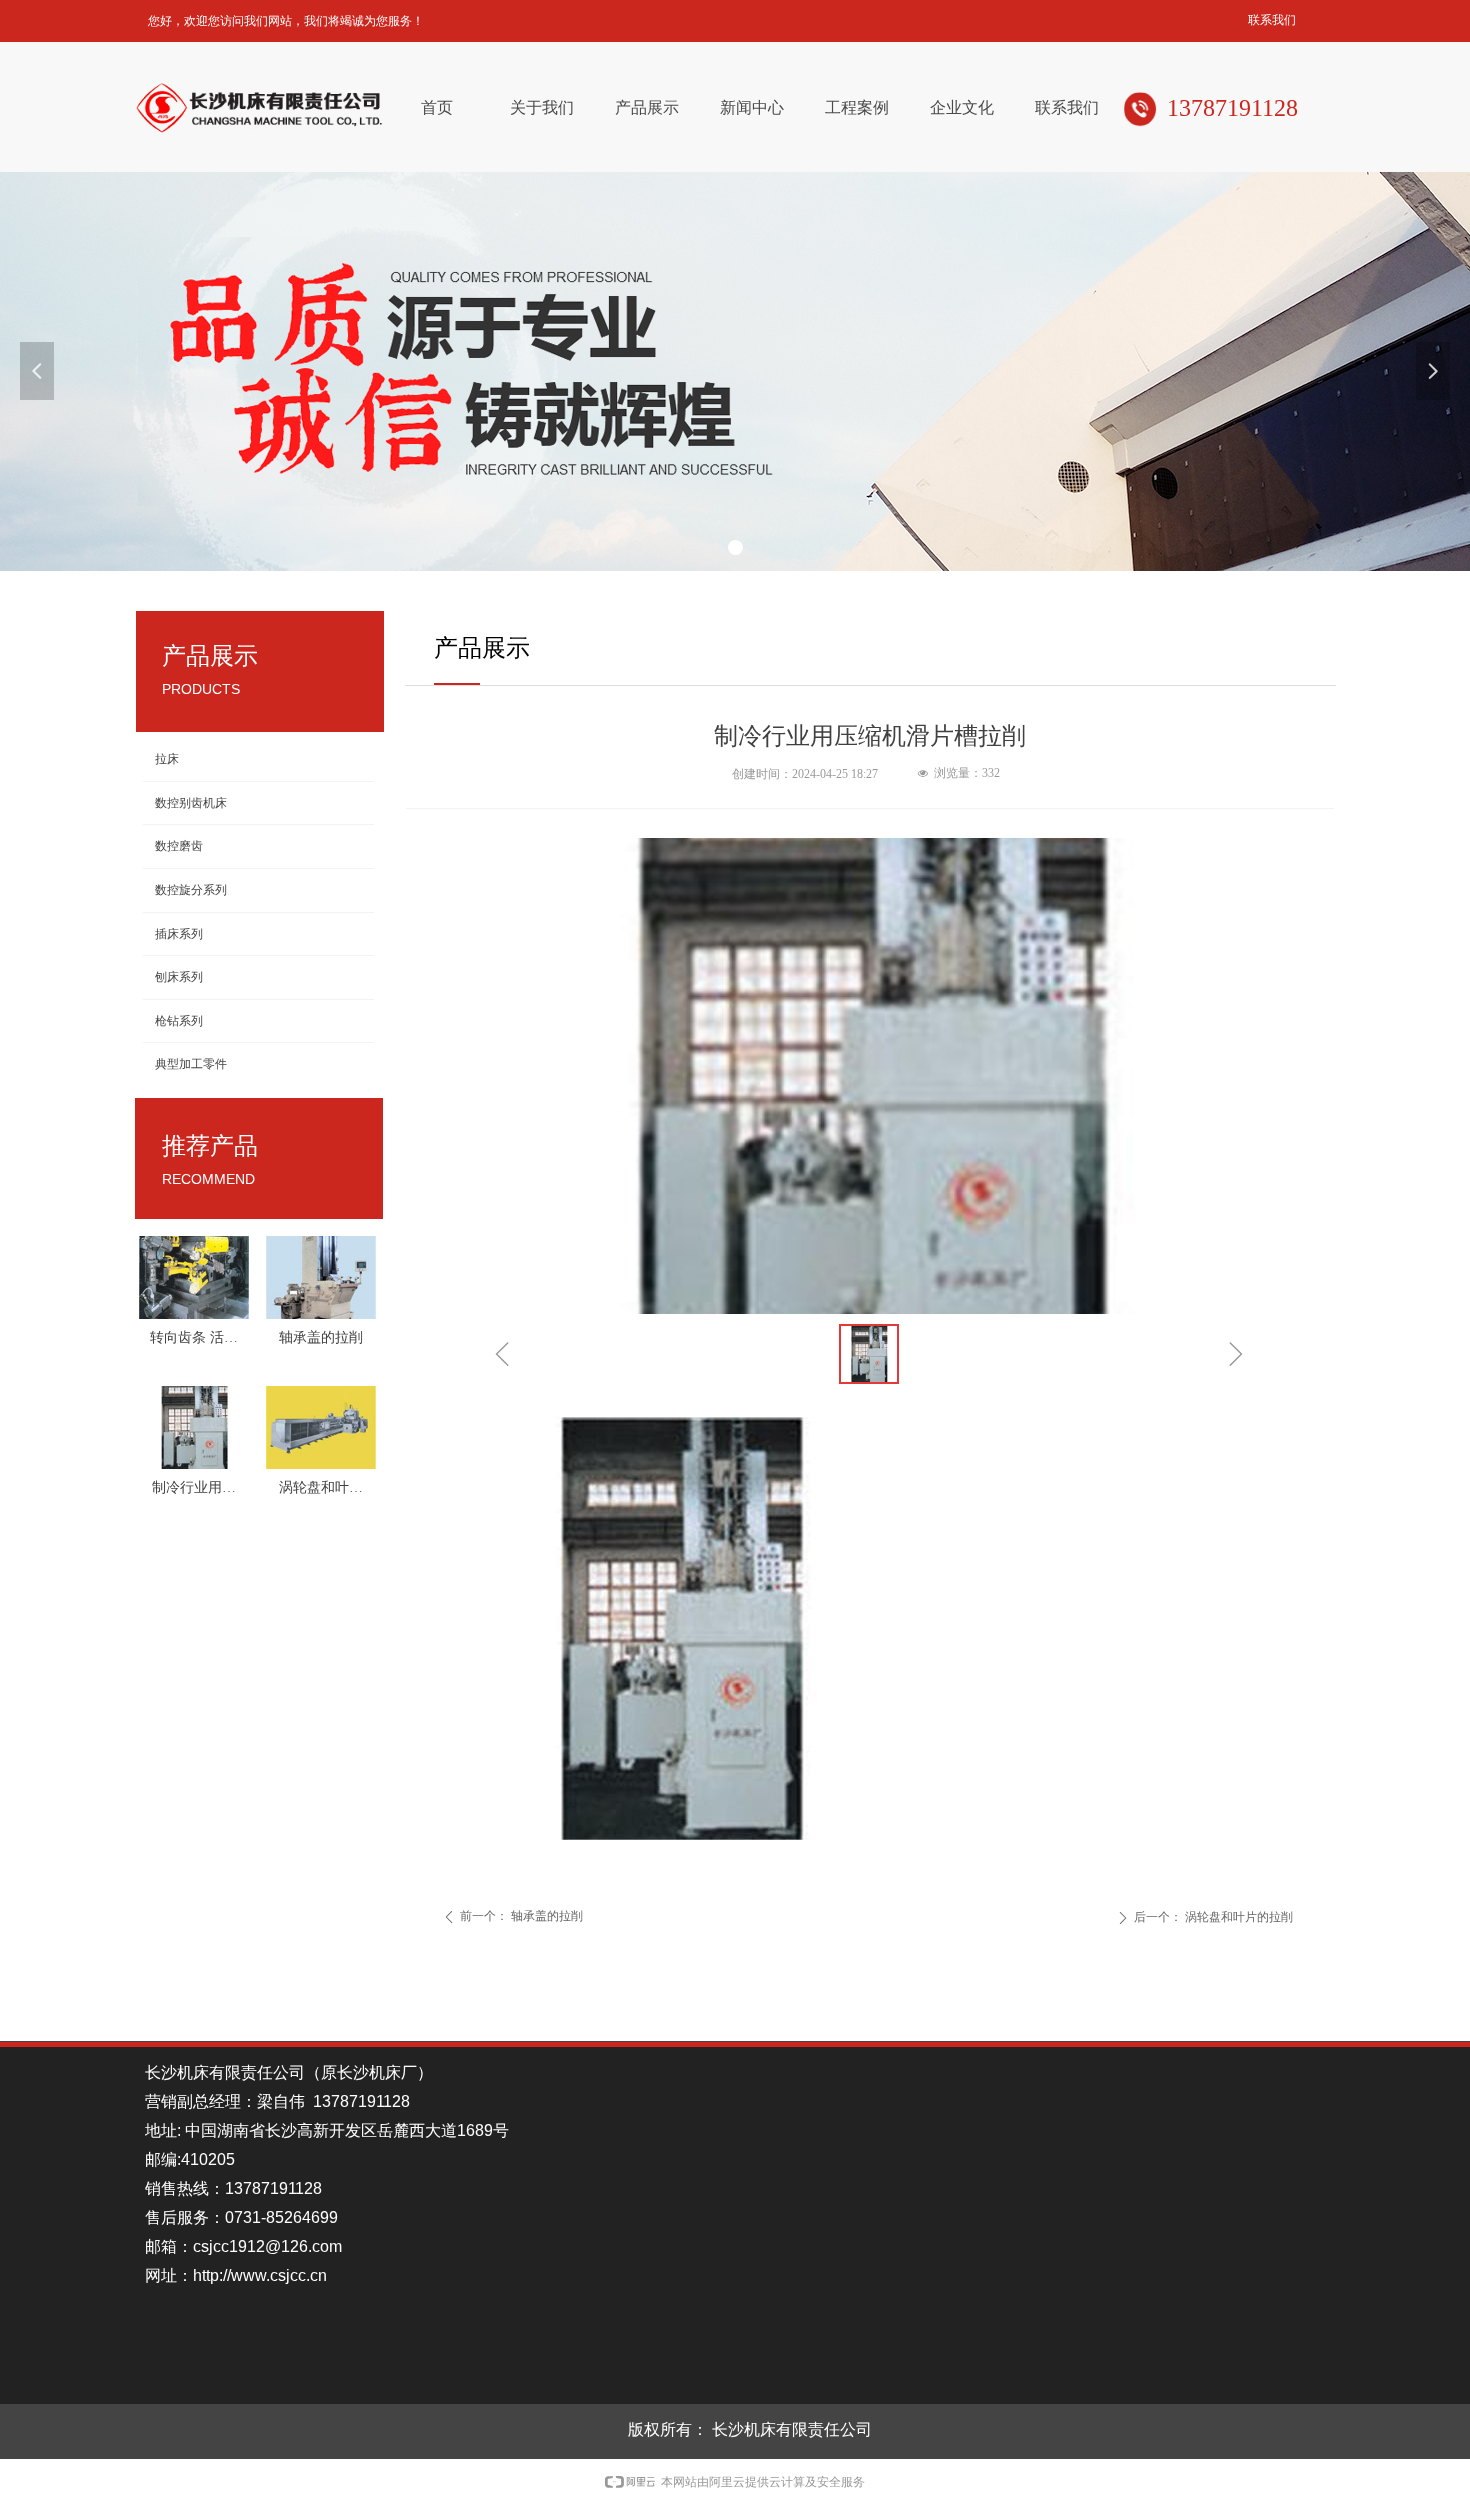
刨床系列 (179, 977)
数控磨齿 (179, 846)
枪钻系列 (179, 1021)
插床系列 (179, 934)
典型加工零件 (191, 1064)
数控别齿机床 (191, 803)
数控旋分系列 (191, 890)
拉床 (167, 759)
